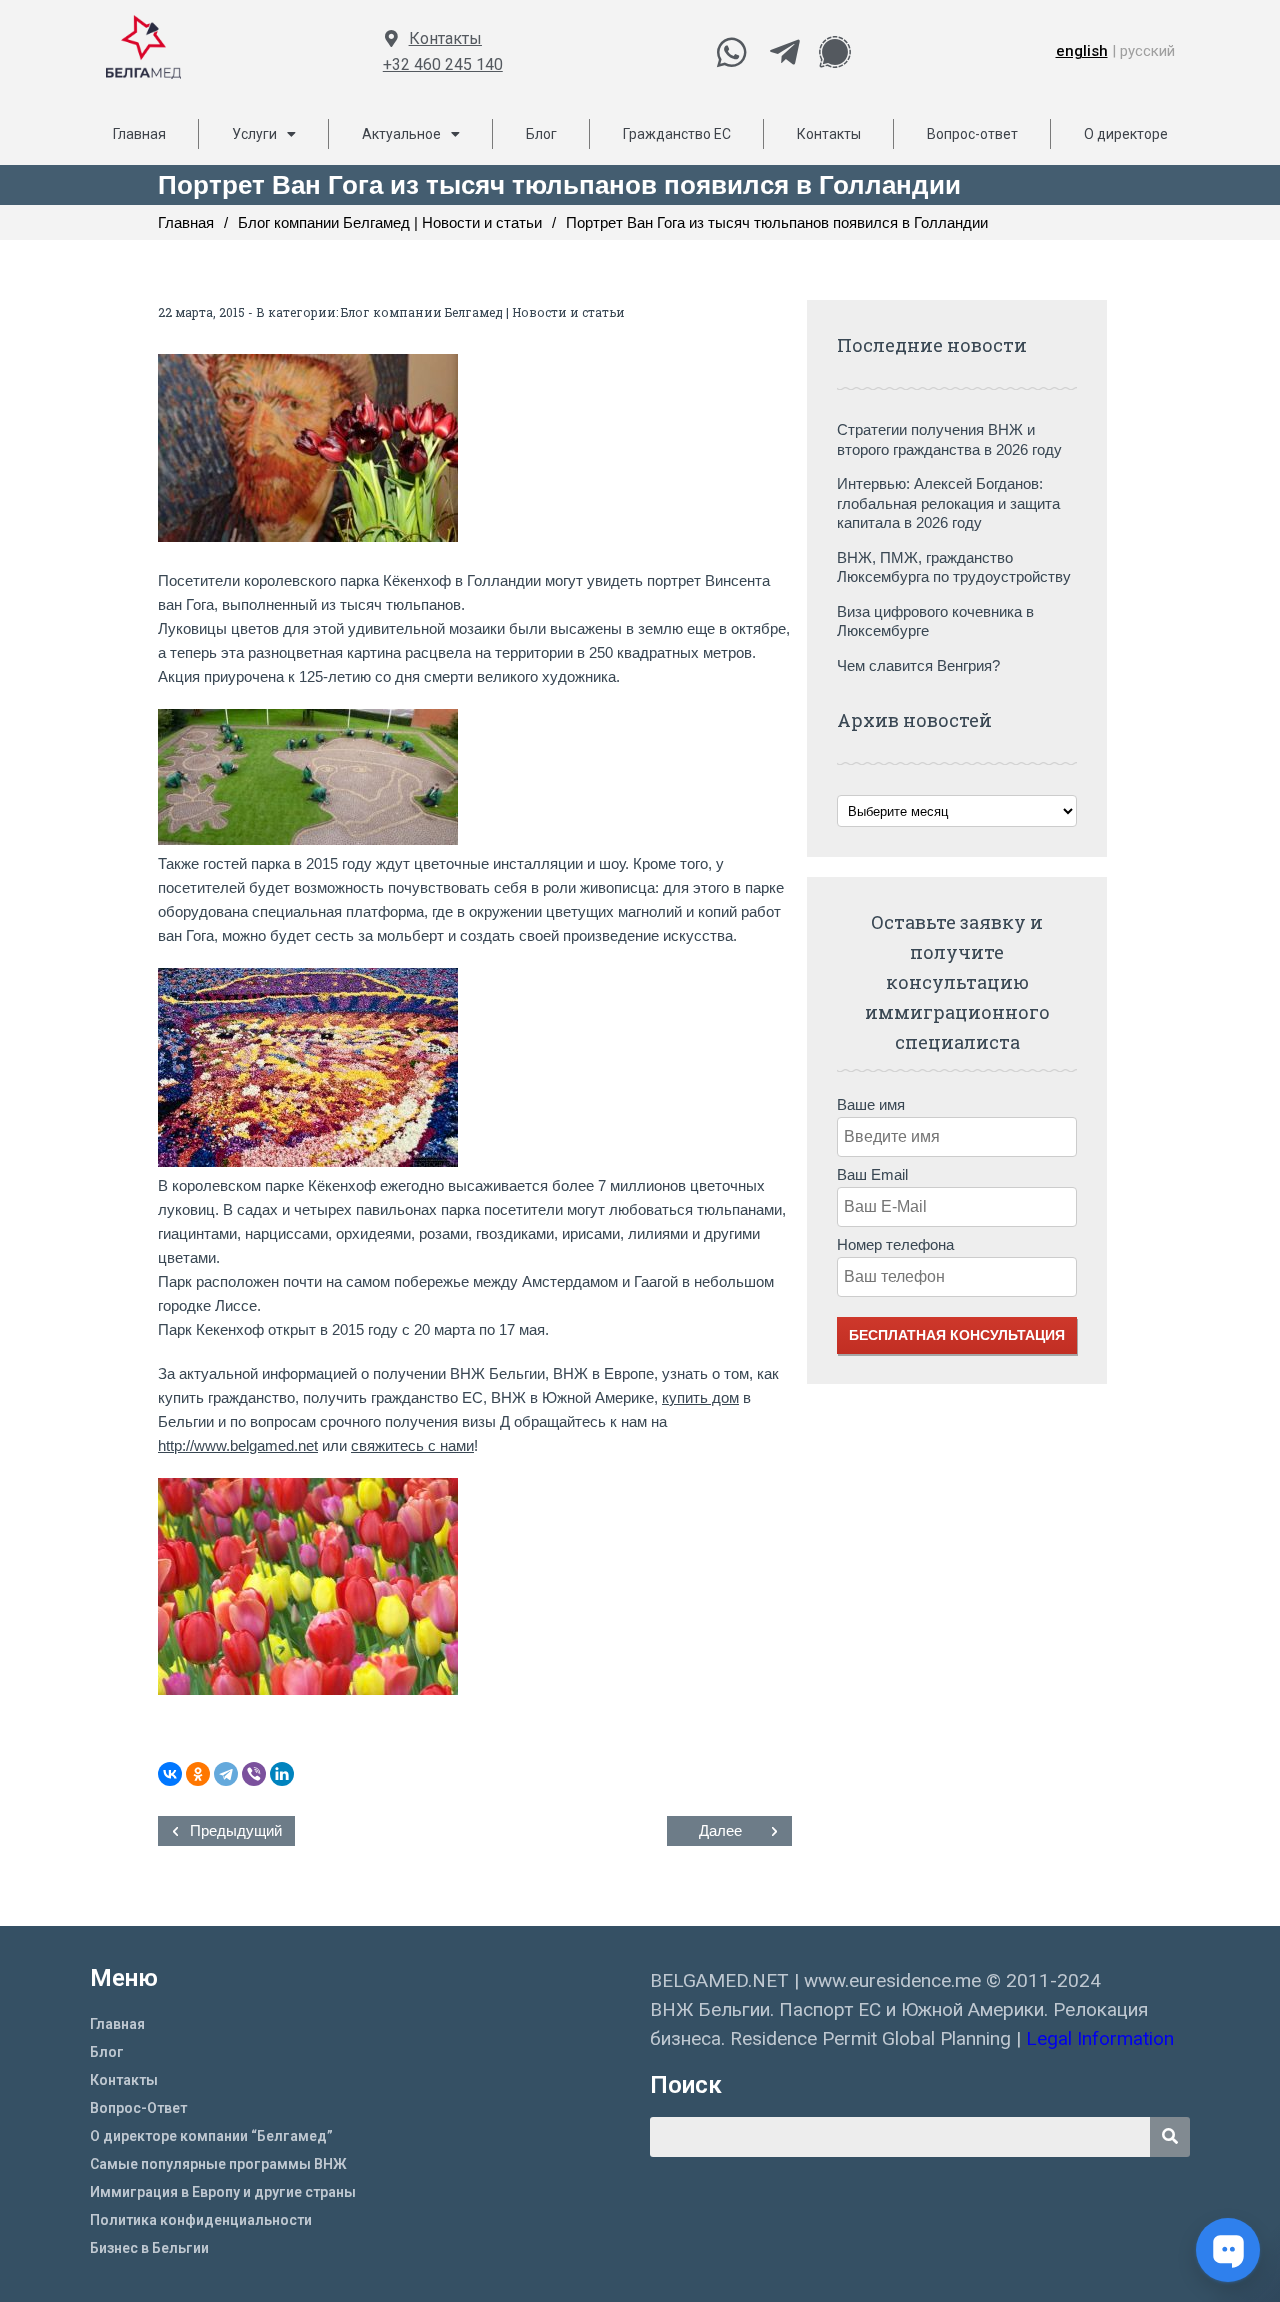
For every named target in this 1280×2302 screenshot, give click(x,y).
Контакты (445, 38)
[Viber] (254, 1774)
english (1082, 51)
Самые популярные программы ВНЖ (218, 2164)
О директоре (1126, 134)
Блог (541, 134)
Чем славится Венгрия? (918, 665)
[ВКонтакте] (170, 1774)
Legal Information (1102, 2038)
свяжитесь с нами (412, 1445)
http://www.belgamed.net (238, 1445)
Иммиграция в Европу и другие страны (223, 2192)
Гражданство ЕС (677, 134)
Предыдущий (236, 1830)
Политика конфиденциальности (201, 2220)
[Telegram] (226, 1774)
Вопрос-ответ (972, 134)
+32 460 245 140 (443, 64)
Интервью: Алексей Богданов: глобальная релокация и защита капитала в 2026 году (948, 503)
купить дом (700, 1397)
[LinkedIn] (282, 1774)
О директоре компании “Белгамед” (211, 2136)
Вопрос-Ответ (138, 2108)
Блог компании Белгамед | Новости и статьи (483, 312)
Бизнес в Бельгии (149, 2248)
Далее (720, 1830)
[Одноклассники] (198, 1774)
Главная (139, 134)
